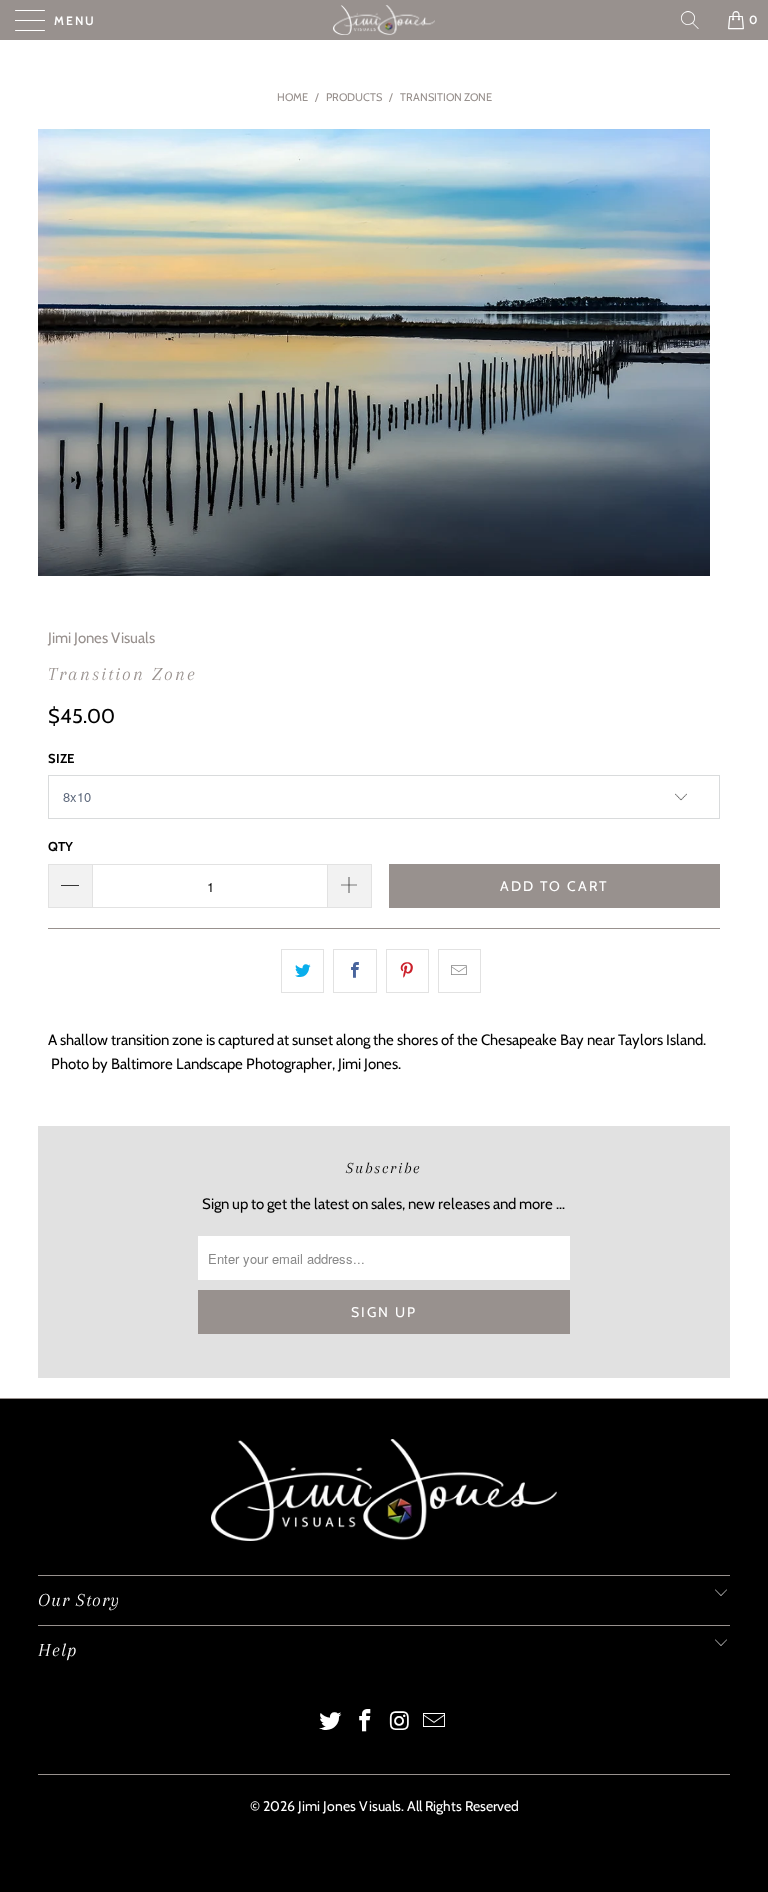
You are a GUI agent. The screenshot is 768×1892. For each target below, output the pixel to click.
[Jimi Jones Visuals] (384, 20)
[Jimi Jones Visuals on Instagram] (401, 1722)
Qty (60, 846)
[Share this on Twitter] (302, 971)
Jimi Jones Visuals (101, 638)
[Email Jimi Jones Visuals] (435, 1722)
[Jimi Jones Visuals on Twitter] (331, 1722)
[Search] (697, 20)
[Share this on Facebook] (354, 971)
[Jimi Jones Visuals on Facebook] (366, 1722)
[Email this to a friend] (459, 971)
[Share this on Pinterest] (407, 971)
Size (61, 758)
